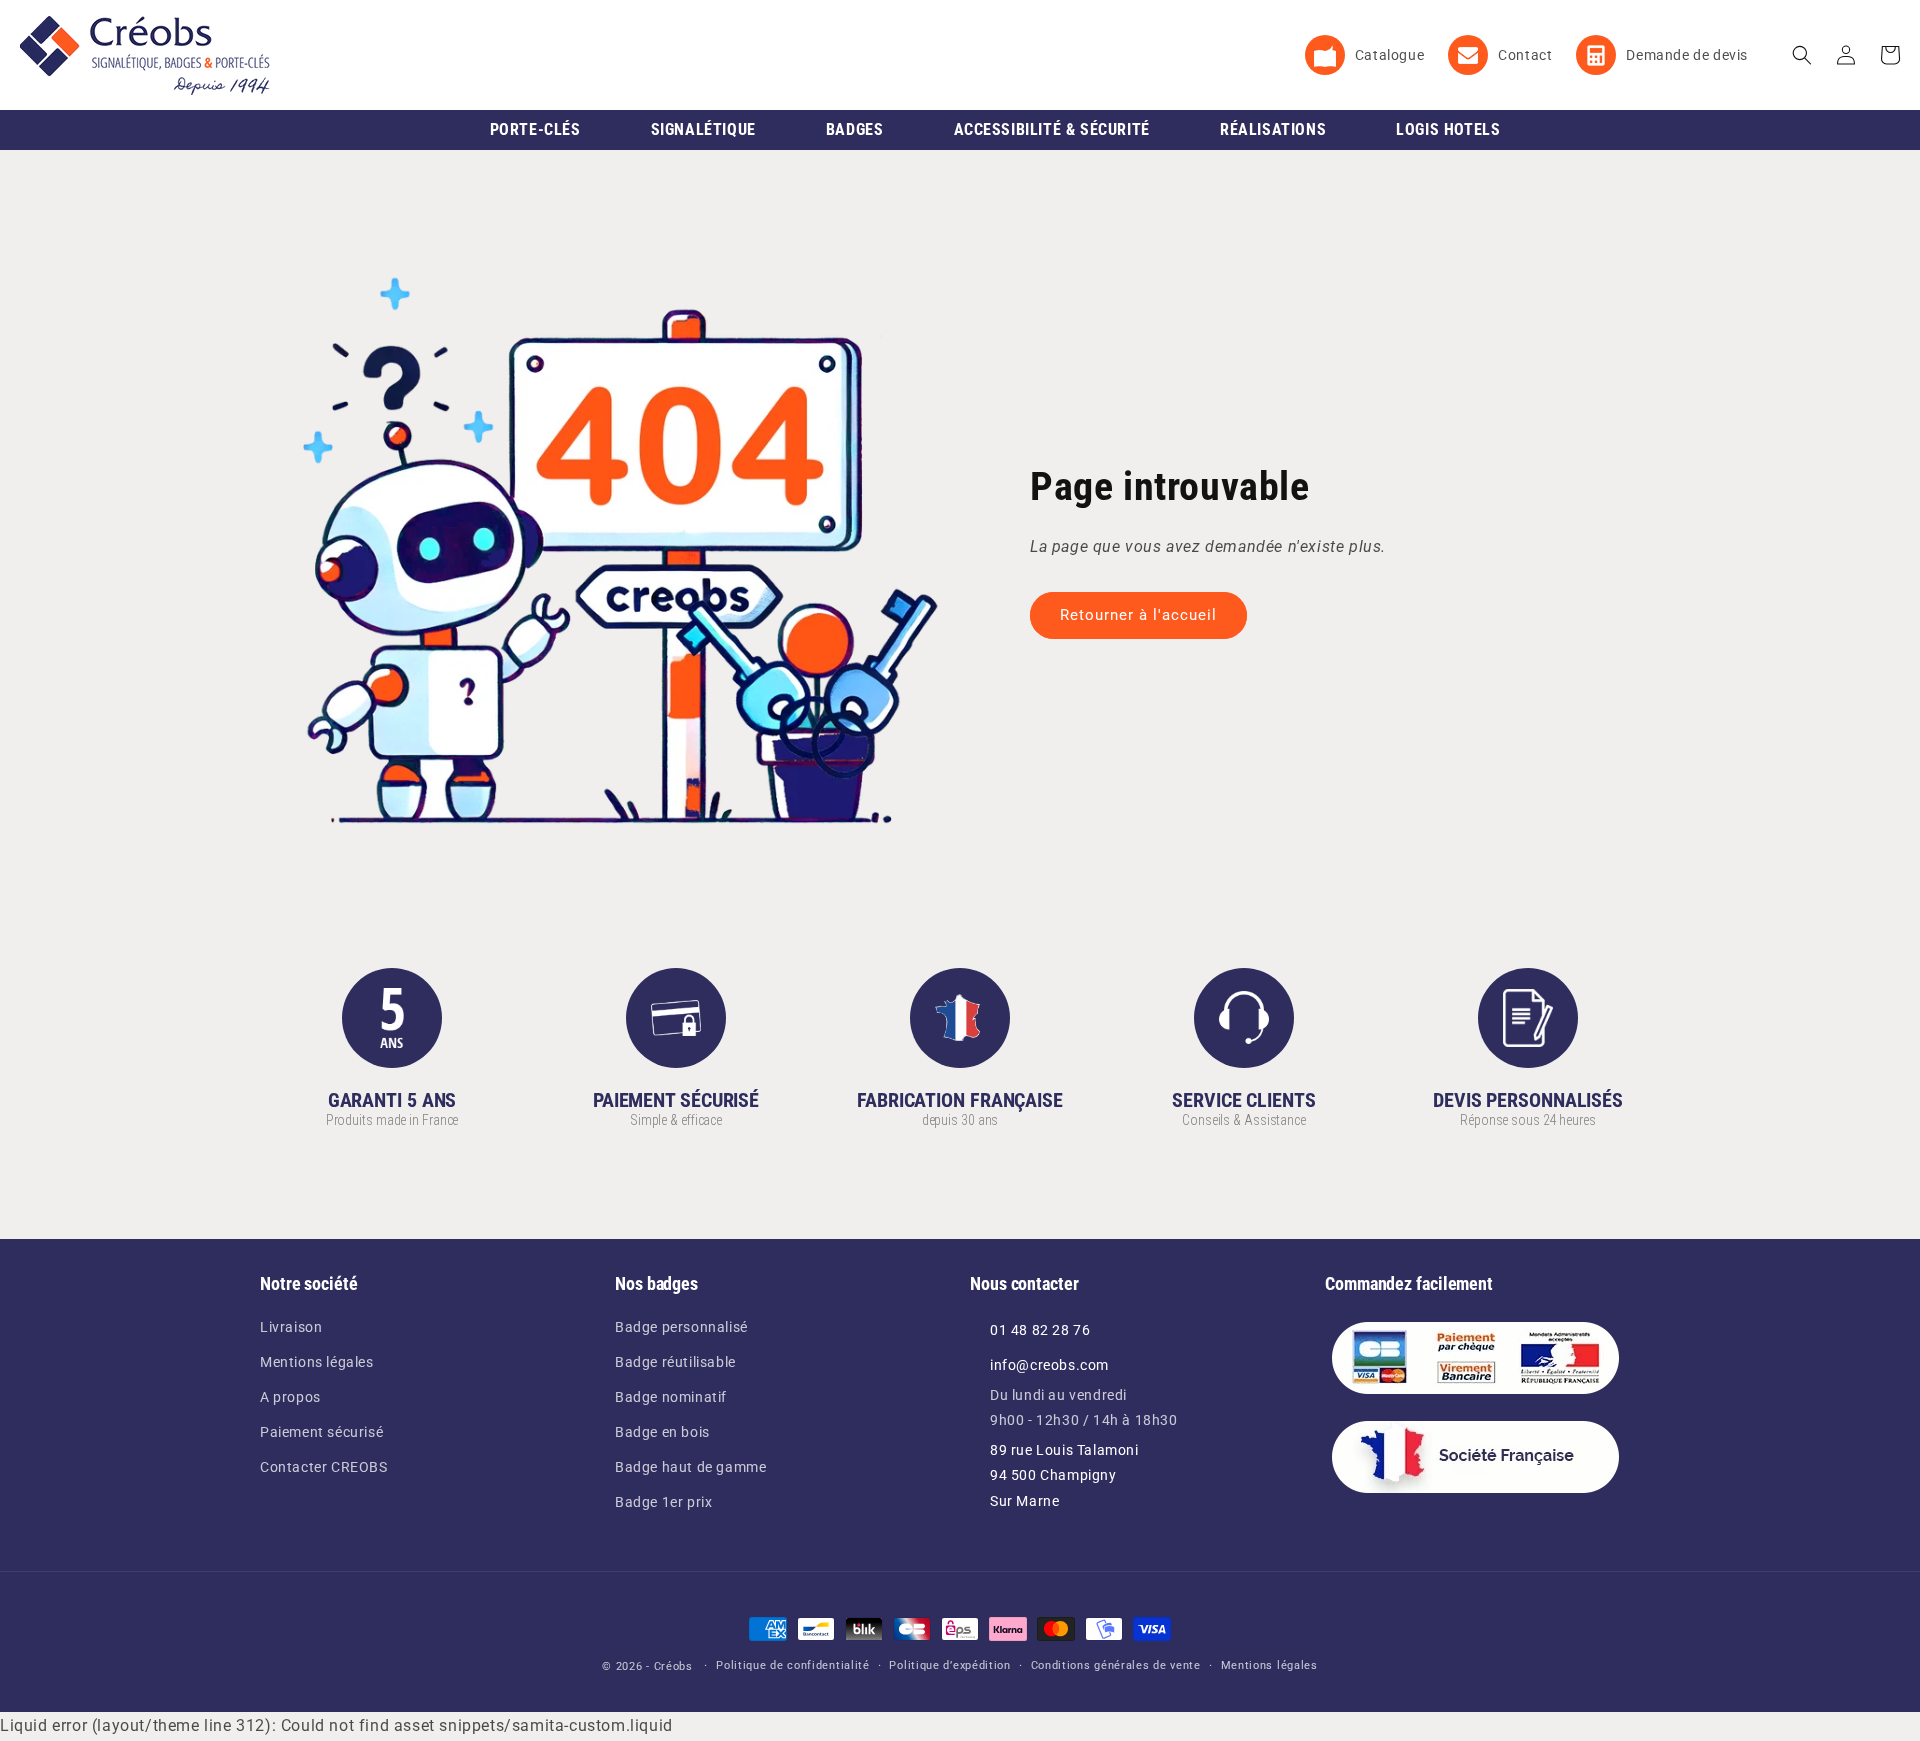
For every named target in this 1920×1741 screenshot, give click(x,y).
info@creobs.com (1049, 1365)
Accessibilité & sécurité (1052, 129)
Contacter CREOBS (324, 1467)
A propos (290, 1397)
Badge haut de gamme (690, 1467)
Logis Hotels (1448, 129)
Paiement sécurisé (321, 1432)
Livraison (291, 1327)
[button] (1802, 55)
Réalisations (1273, 129)
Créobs (673, 1666)
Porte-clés (535, 129)
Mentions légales (317, 1362)
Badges (855, 129)
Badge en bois (662, 1432)
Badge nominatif (671, 1397)
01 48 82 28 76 (1040, 1330)
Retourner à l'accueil (1138, 615)
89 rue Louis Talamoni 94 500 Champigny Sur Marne (1064, 1475)
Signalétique (703, 129)
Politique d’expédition (949, 1665)
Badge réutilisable (675, 1362)
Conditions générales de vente (1116, 1665)
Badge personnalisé (681, 1327)
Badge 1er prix (663, 1502)
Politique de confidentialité (793, 1665)
